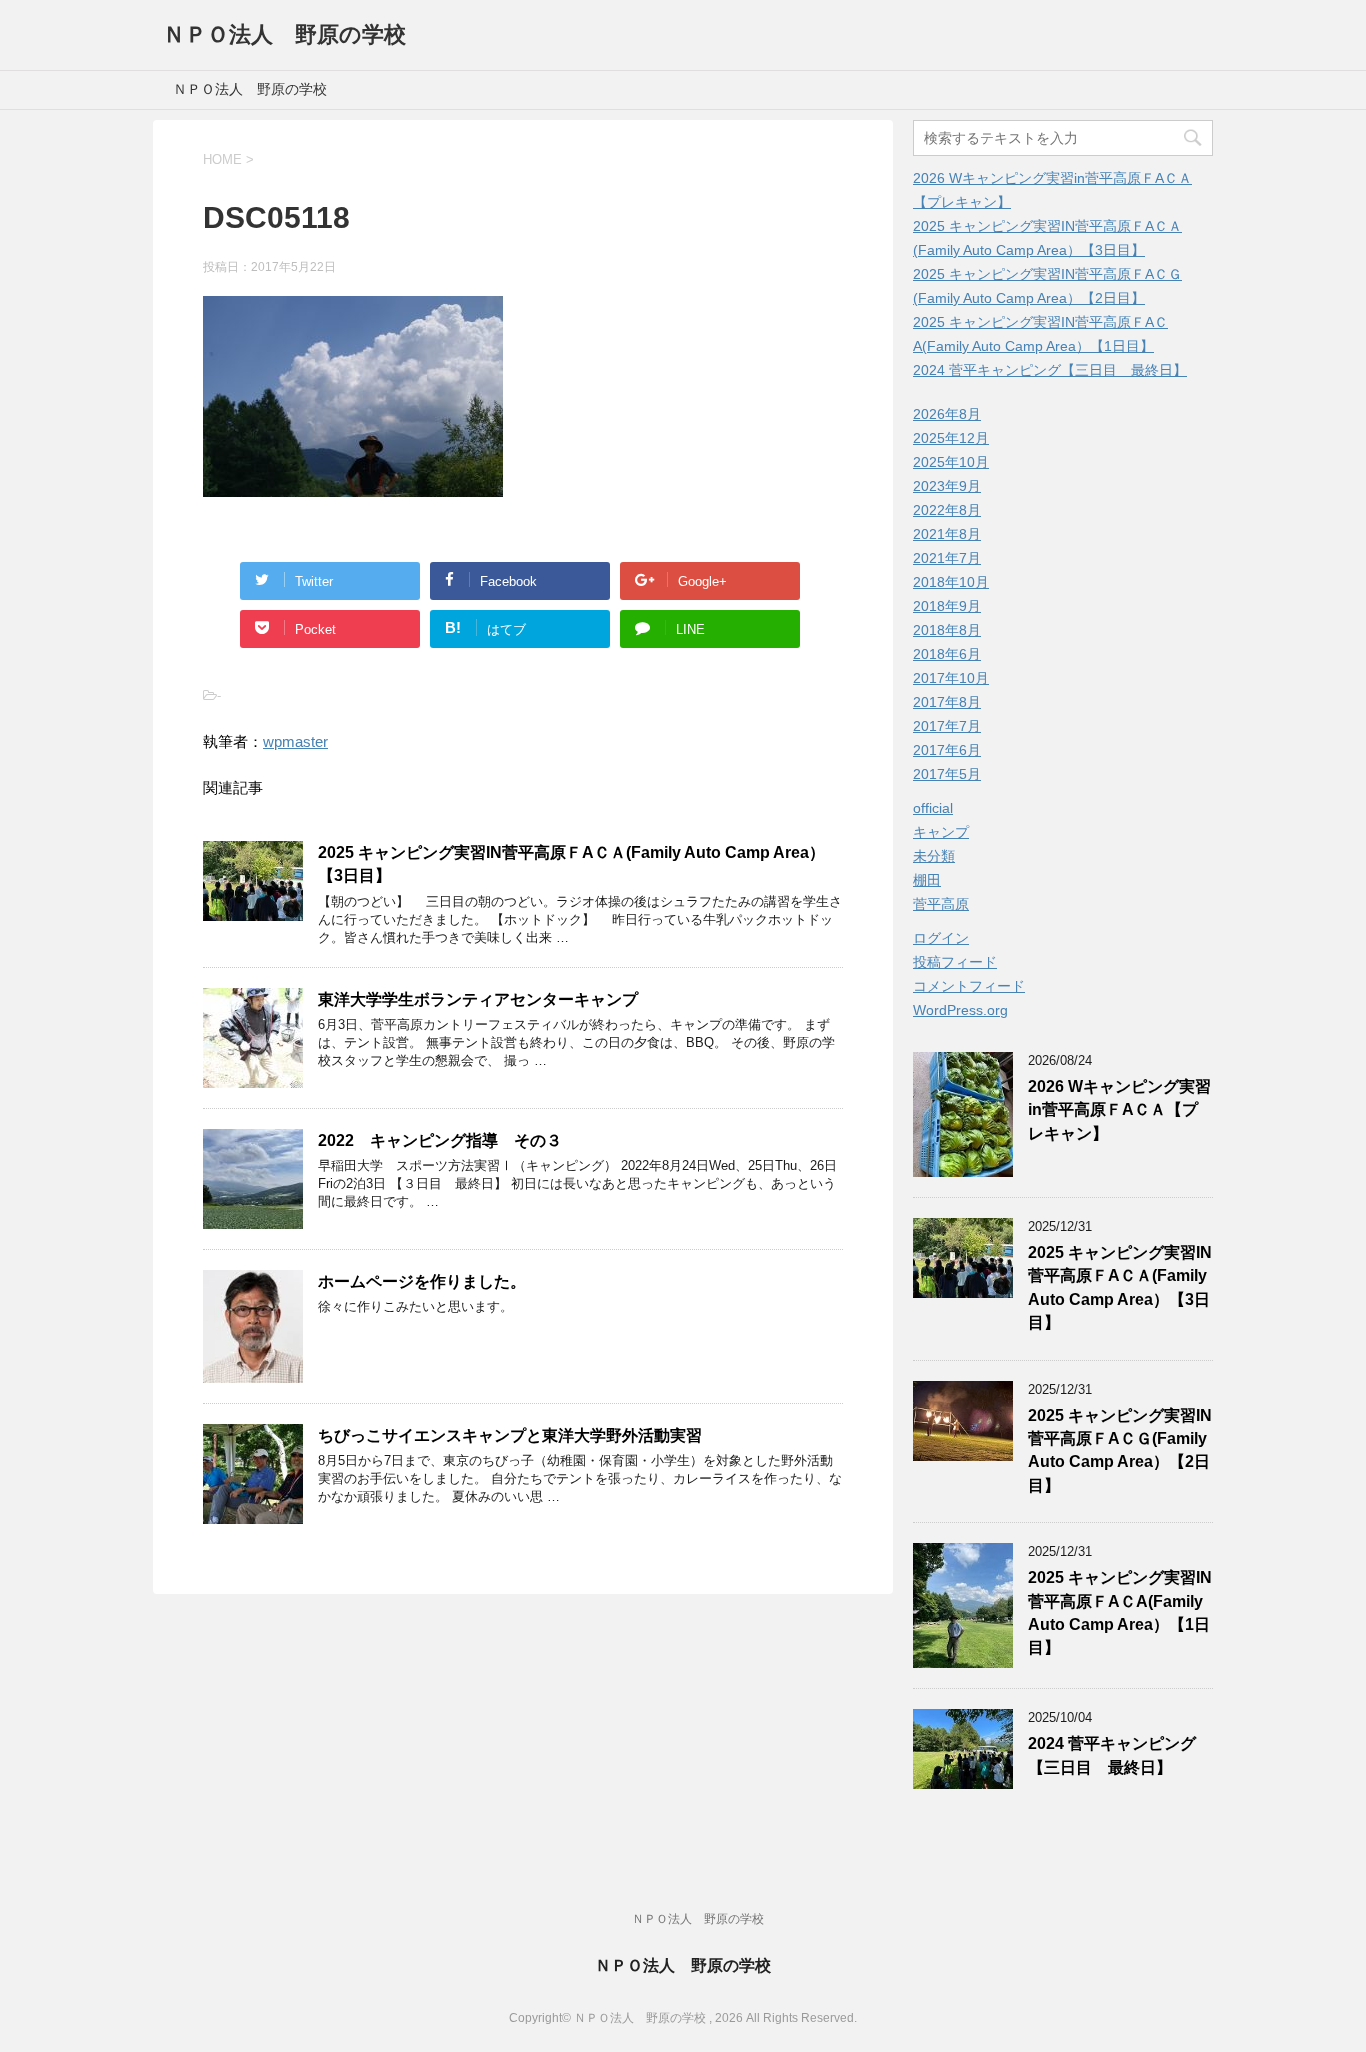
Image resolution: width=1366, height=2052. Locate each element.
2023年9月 (947, 486)
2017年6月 (947, 750)
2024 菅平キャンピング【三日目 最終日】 (1050, 370)
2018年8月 (947, 630)
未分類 (934, 856)
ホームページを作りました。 (422, 1281)
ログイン (941, 938)
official (933, 808)
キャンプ (941, 832)
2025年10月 (951, 462)
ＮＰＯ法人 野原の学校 (284, 34)
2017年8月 (947, 702)
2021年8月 (947, 534)
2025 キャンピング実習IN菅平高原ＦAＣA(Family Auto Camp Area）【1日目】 (1120, 1612)
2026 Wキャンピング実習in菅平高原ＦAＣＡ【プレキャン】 (1119, 1110)
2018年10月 (951, 582)
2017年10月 (951, 678)
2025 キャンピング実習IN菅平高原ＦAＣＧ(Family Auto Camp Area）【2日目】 (1120, 1450)
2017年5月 (947, 774)
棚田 (927, 880)
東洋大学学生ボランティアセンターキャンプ (478, 999)
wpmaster (295, 741)
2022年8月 (947, 510)
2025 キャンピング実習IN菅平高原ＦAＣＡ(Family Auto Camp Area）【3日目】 (1120, 1287)
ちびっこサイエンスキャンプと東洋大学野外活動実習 (510, 1435)
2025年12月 (951, 438)
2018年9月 (947, 606)
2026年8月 (947, 414)
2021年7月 (947, 558)
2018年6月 (947, 654)
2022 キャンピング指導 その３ (440, 1140)
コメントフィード (969, 986)
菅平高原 (941, 904)
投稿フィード (955, 962)
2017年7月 (947, 726)
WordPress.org (960, 1010)
